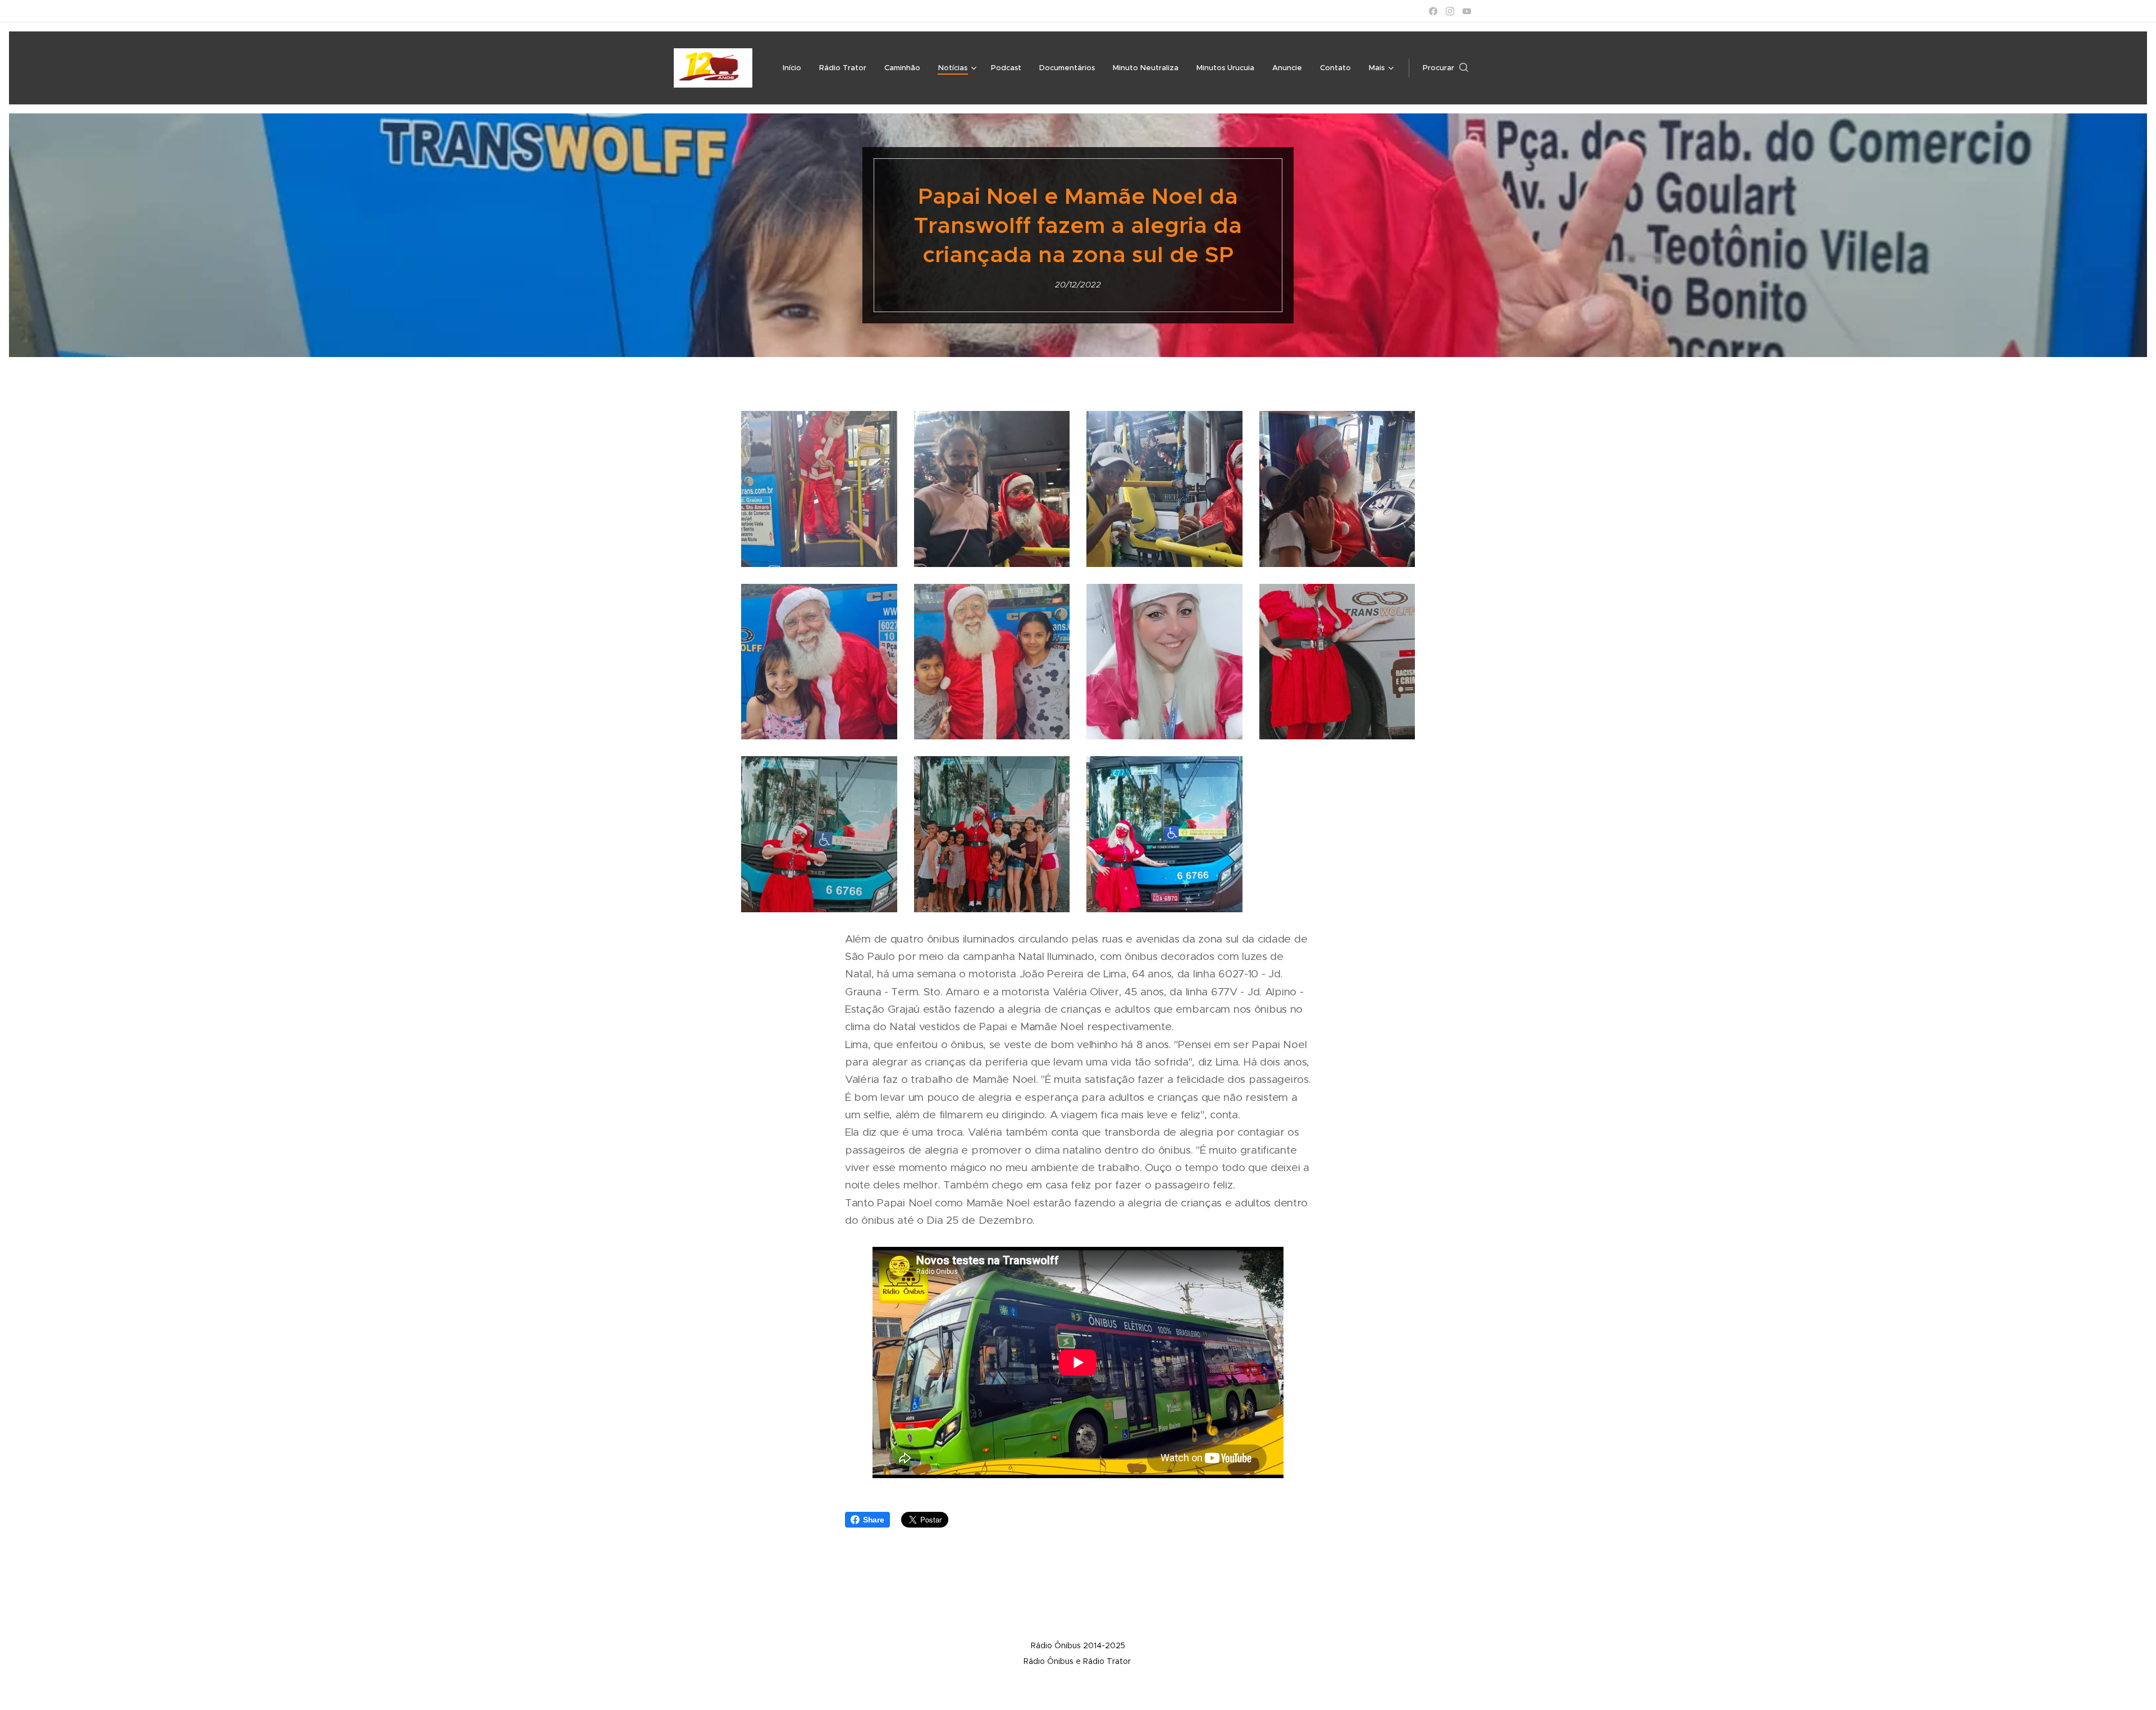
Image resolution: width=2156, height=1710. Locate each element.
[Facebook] (1433, 11)
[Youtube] (1467, 11)
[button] (1445, 68)
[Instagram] (1450, 11)
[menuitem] (795, 68)
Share (874, 1520)
